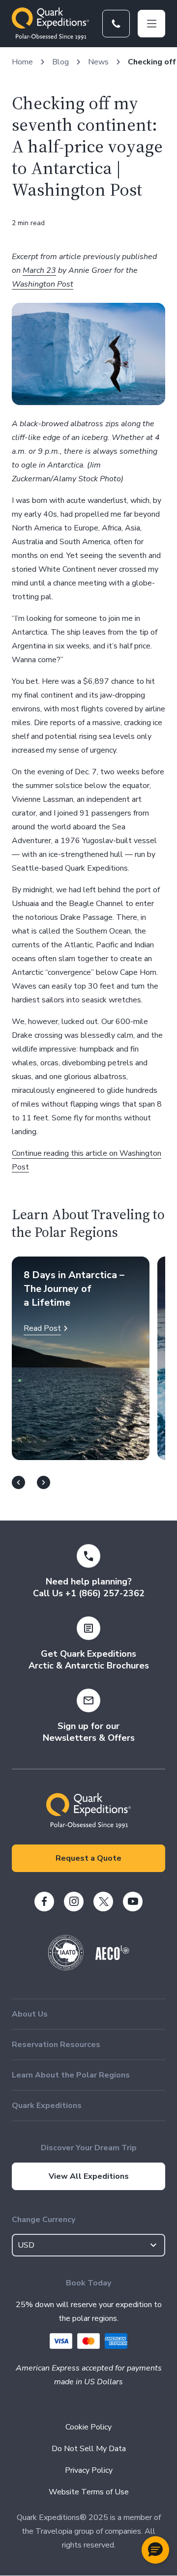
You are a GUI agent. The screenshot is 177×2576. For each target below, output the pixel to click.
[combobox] (88, 2245)
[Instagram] (74, 1902)
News (98, 62)
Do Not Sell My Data (89, 2449)
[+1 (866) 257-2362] (116, 24)
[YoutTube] (133, 1902)
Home (22, 62)
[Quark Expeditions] (50, 24)
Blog (60, 62)
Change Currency (44, 2220)
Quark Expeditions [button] (47, 2106)
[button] (155, 2550)
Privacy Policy (89, 2470)
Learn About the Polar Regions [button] (71, 2075)
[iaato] (66, 1968)
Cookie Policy (88, 2427)
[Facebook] (44, 1902)
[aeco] (112, 1958)
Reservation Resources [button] (56, 2045)
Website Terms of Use (89, 2492)
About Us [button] (30, 2014)
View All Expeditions (89, 2176)
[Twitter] (103, 1902)
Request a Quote (88, 1858)
